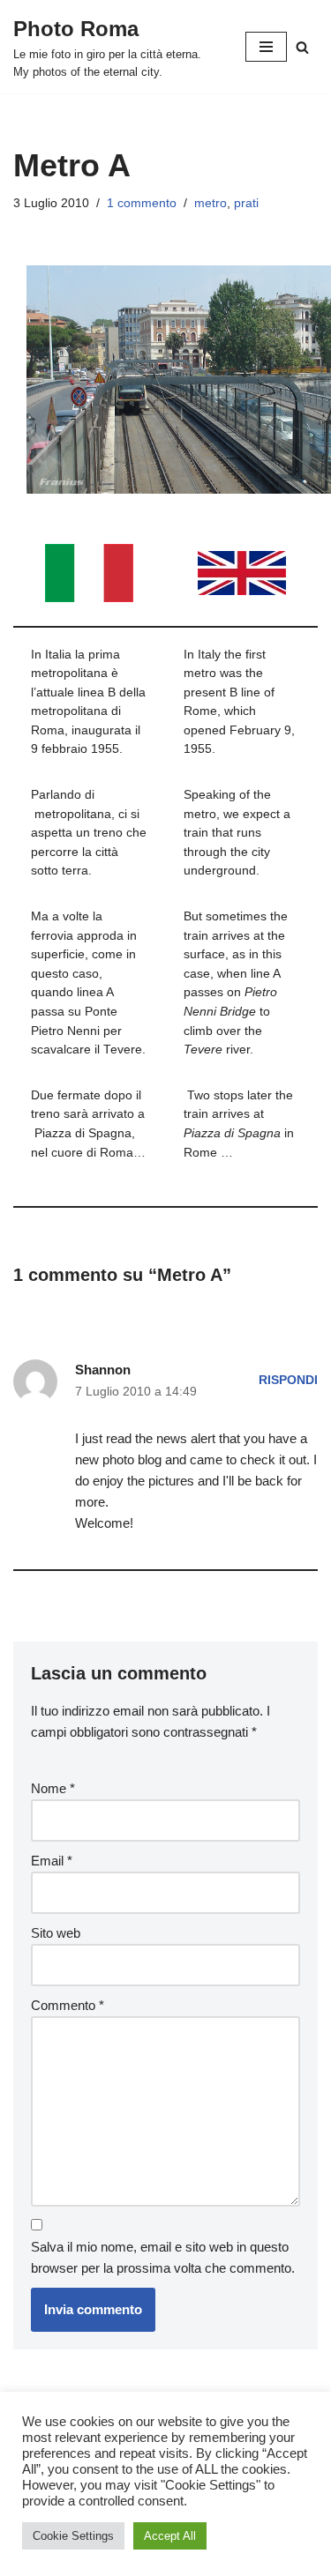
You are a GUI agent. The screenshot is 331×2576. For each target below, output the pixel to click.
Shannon (103, 1370)
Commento (68, 2005)
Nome (53, 1788)
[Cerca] (302, 47)
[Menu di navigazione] (266, 47)
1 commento (142, 203)
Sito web (56, 1933)
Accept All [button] (170, 2536)
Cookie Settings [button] (73, 2536)
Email (52, 1861)
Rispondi (288, 1380)
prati (246, 203)
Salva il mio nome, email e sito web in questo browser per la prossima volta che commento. (163, 2257)
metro (211, 203)
